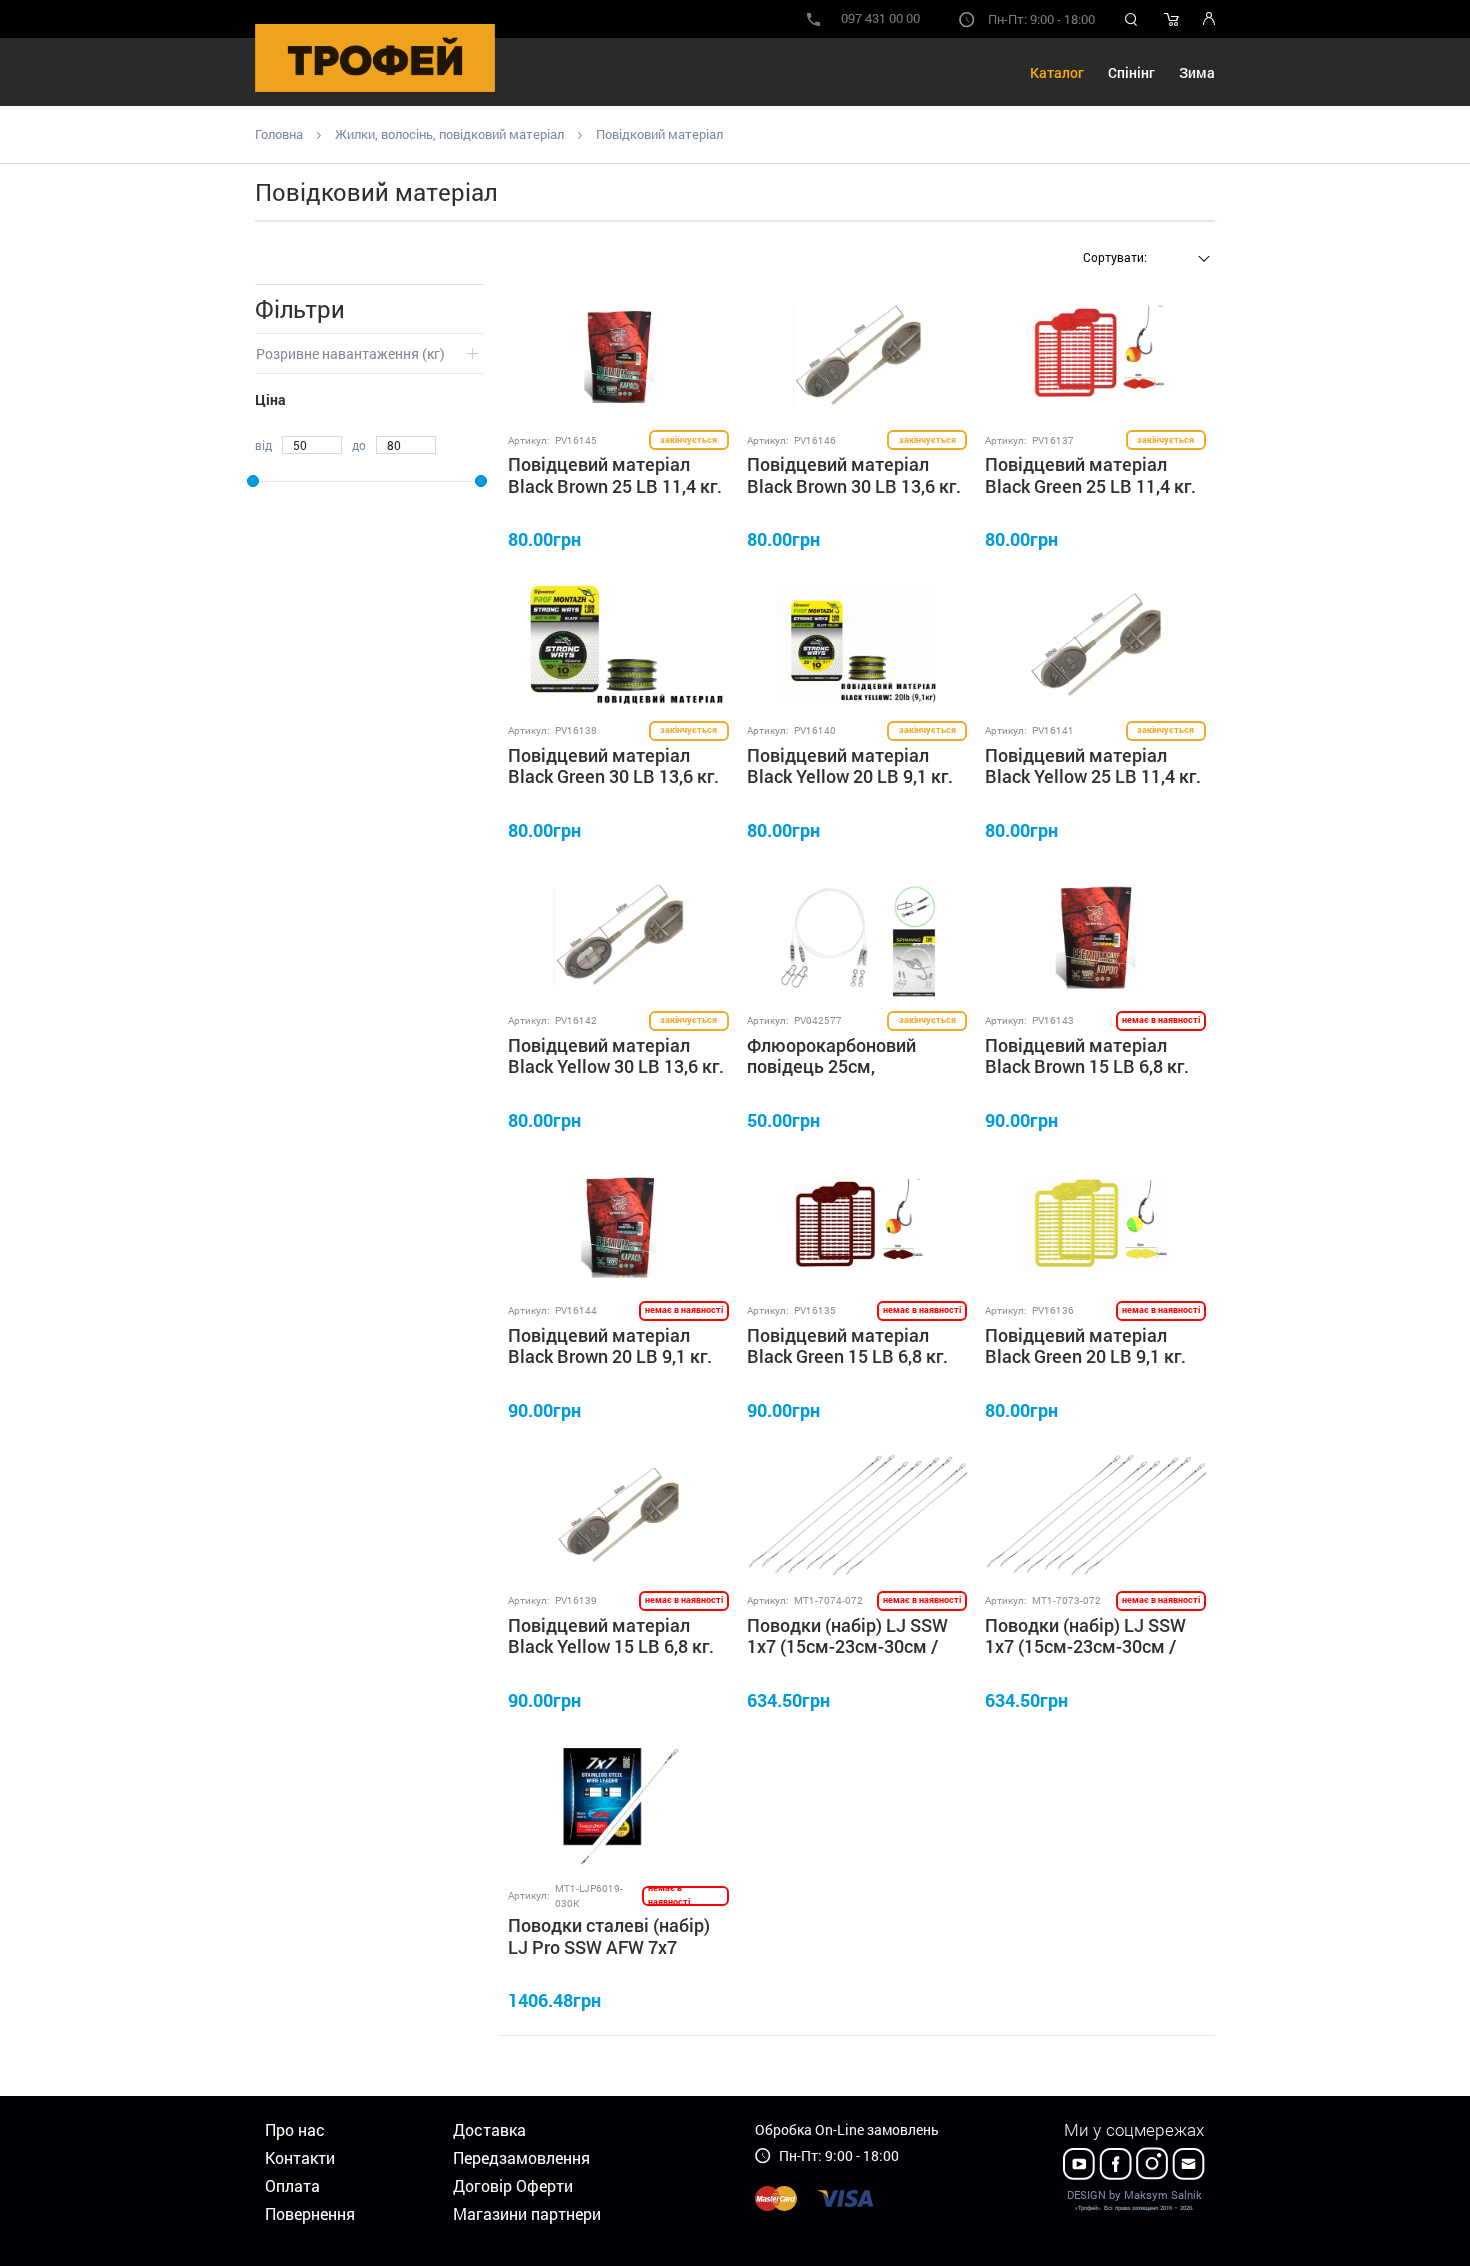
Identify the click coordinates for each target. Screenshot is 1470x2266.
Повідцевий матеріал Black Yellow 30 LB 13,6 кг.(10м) (616, 1066)
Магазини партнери (527, 2213)
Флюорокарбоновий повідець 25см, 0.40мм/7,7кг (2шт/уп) (840, 1066)
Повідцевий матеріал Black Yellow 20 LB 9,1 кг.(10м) (850, 776)
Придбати (676, 539)
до (359, 445)
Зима (1197, 72)
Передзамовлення (521, 2157)
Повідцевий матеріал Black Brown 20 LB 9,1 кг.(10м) (610, 1356)
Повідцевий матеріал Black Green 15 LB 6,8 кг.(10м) (847, 1356)
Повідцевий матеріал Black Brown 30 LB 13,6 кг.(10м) (854, 485)
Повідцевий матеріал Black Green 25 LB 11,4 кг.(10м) (1090, 485)
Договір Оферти (513, 2185)
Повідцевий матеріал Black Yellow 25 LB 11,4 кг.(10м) (1093, 776)
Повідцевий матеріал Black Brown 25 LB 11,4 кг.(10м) (615, 485)
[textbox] (1144, 257)
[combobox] (1144, 259)
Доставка (489, 2129)
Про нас (295, 2129)
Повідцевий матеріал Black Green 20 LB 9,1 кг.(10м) (1085, 1356)
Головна (279, 134)
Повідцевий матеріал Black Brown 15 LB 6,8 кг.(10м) (1087, 1066)
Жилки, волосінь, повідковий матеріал (449, 134)
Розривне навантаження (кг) (350, 353)
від (263, 445)
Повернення (310, 2213)
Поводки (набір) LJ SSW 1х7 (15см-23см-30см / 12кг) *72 (847, 1646)
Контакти (300, 2157)
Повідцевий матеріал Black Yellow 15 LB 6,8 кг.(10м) (611, 1646)
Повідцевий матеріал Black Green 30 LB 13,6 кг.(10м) (613, 776)
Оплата (292, 2185)
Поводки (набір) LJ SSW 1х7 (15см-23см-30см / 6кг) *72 (1085, 1646)
